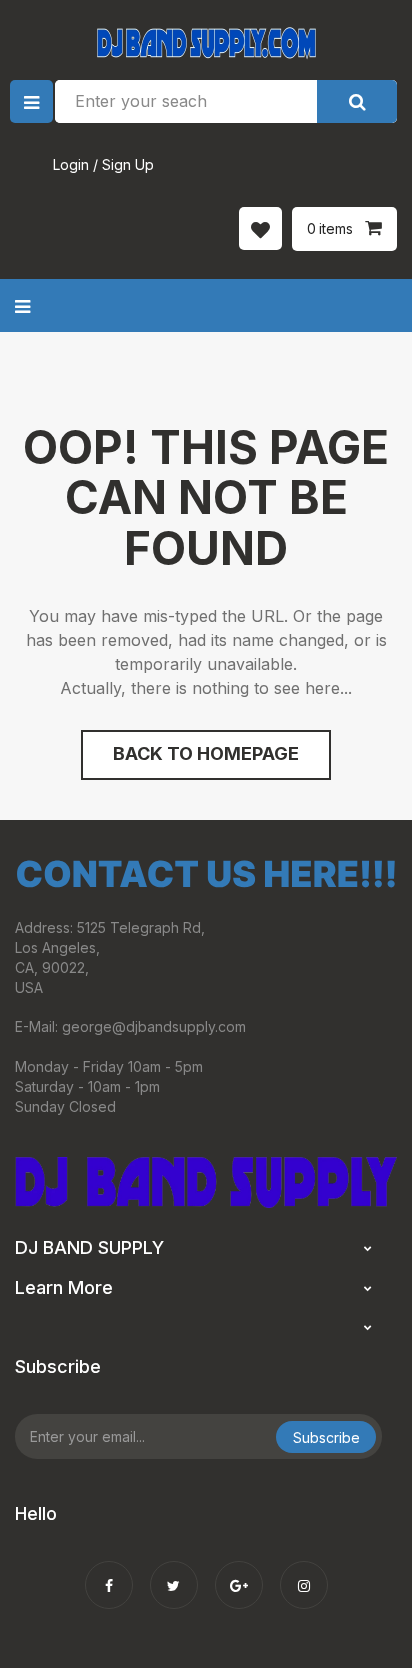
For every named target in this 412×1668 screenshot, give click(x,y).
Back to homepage (206, 753)
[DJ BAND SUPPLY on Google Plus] (239, 1572)
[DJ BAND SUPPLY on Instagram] (304, 1572)
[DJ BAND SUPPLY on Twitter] (174, 1572)
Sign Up (128, 164)
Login (71, 164)
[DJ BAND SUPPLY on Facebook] (109, 1572)
